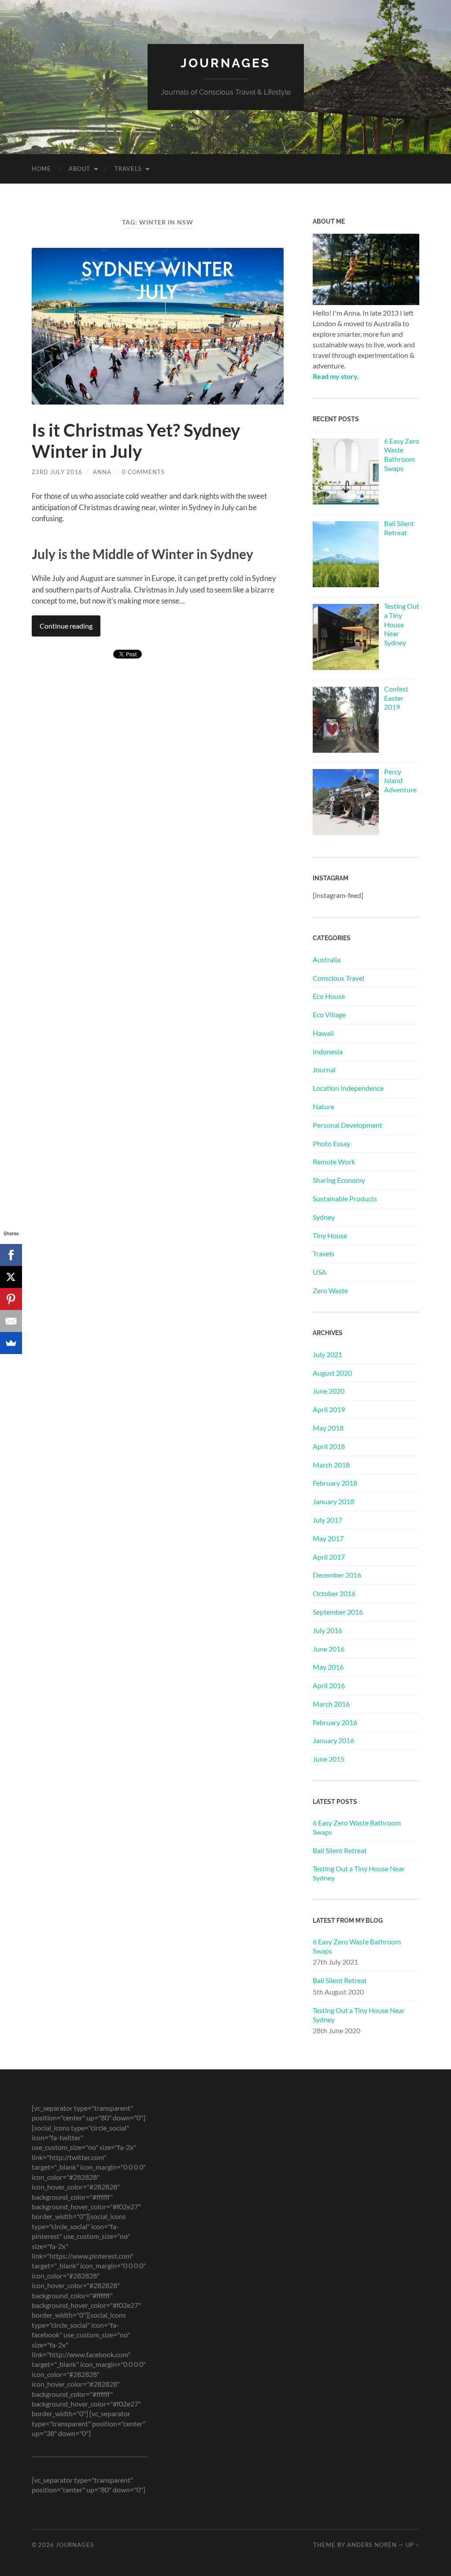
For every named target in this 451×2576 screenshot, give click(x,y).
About (79, 169)
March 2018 (331, 1465)
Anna (102, 472)
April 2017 (329, 1557)
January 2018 (333, 1501)
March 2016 (331, 1704)
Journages (225, 63)
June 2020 (329, 1391)
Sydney (324, 1217)
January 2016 (333, 1740)
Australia (327, 959)
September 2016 (338, 1612)
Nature (323, 1106)
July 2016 (327, 1630)
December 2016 (337, 1575)
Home (41, 169)
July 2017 (327, 1520)
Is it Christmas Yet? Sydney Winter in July (136, 441)
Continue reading (66, 626)
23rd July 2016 (57, 472)
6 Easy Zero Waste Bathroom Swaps (357, 1827)
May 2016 (328, 1667)
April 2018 (329, 1446)
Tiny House (330, 1235)
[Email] (11, 1321)
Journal (324, 1069)
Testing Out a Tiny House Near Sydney (359, 1873)
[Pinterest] (11, 1299)
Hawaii (323, 1033)
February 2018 (335, 1483)
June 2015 (329, 1759)
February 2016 (335, 1722)
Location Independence (348, 1088)
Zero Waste (330, 1290)
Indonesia (328, 1051)
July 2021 (327, 1354)
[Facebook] (11, 1255)
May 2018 (328, 1428)
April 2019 (329, 1409)
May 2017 (328, 1538)
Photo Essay (331, 1143)
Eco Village (329, 1014)
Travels (128, 169)
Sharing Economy (339, 1180)
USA (320, 1272)
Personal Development (347, 1125)
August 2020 (332, 1373)
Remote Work (334, 1161)
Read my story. (336, 376)
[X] (11, 1277)
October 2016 (334, 1593)
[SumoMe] (11, 1343)
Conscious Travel (338, 978)
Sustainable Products (345, 1198)
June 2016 (329, 1649)
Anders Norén (372, 2545)
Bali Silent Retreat (340, 1850)
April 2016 (329, 1685)
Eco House (329, 996)
